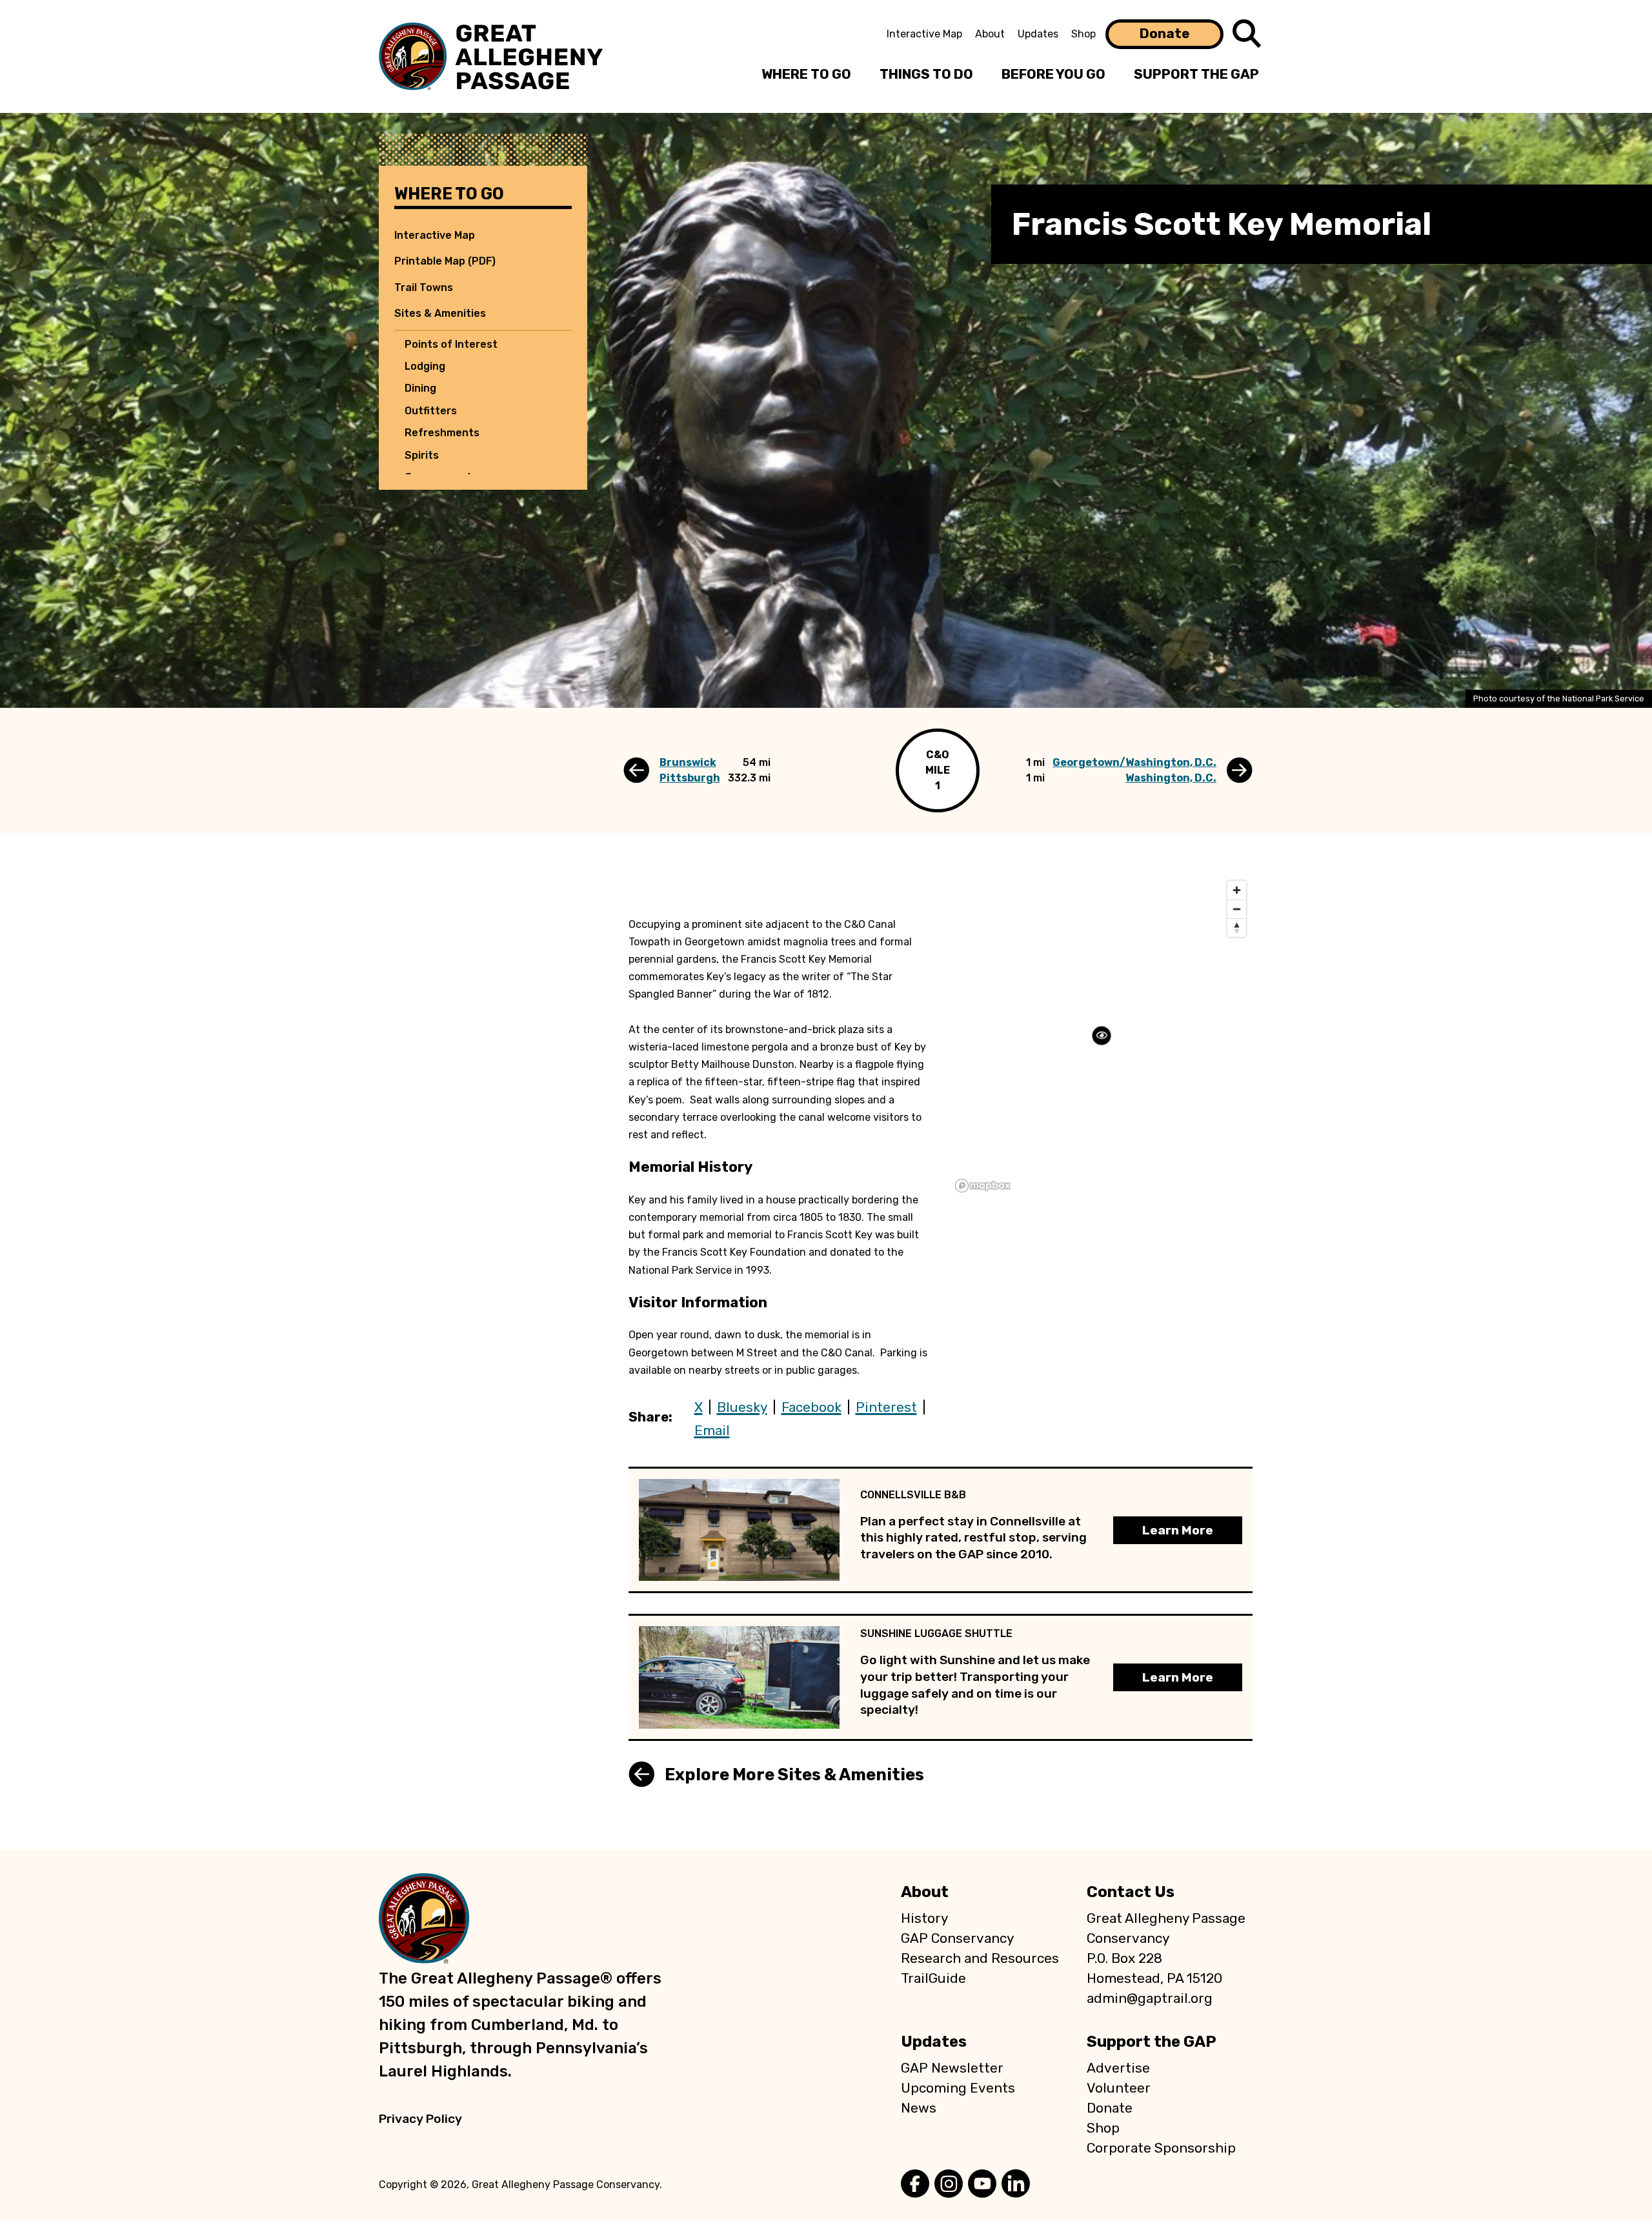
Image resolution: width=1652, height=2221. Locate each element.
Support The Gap (1196, 74)
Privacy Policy (420, 2119)
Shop (1083, 34)
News (919, 2108)
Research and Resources (980, 1958)
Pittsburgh (690, 778)
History (924, 1918)
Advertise (1118, 2068)
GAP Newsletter (952, 2068)
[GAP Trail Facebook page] (915, 2185)
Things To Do (926, 74)
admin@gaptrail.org (1150, 1998)
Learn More (1178, 1530)
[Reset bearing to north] (1237, 928)
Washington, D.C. (1171, 778)
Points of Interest (451, 344)
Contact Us (1131, 1892)
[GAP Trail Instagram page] (949, 2185)
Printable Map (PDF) (445, 261)
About (990, 34)
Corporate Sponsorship (1161, 2148)
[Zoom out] (1237, 909)
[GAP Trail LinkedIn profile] (1016, 2185)
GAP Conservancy (957, 1938)
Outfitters (431, 411)
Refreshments (442, 433)
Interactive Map (924, 34)
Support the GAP (1152, 2042)
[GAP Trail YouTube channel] (982, 2185)
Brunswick (688, 762)
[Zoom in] (1237, 890)
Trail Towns (424, 287)
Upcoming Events (958, 2088)
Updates (1038, 34)
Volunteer (1119, 2088)
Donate (1164, 34)
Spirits (422, 455)
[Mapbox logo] (983, 1186)
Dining (420, 388)
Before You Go (1053, 74)
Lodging (425, 366)
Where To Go (806, 74)
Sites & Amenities (440, 313)
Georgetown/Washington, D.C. (1134, 762)
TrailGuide (933, 1978)
